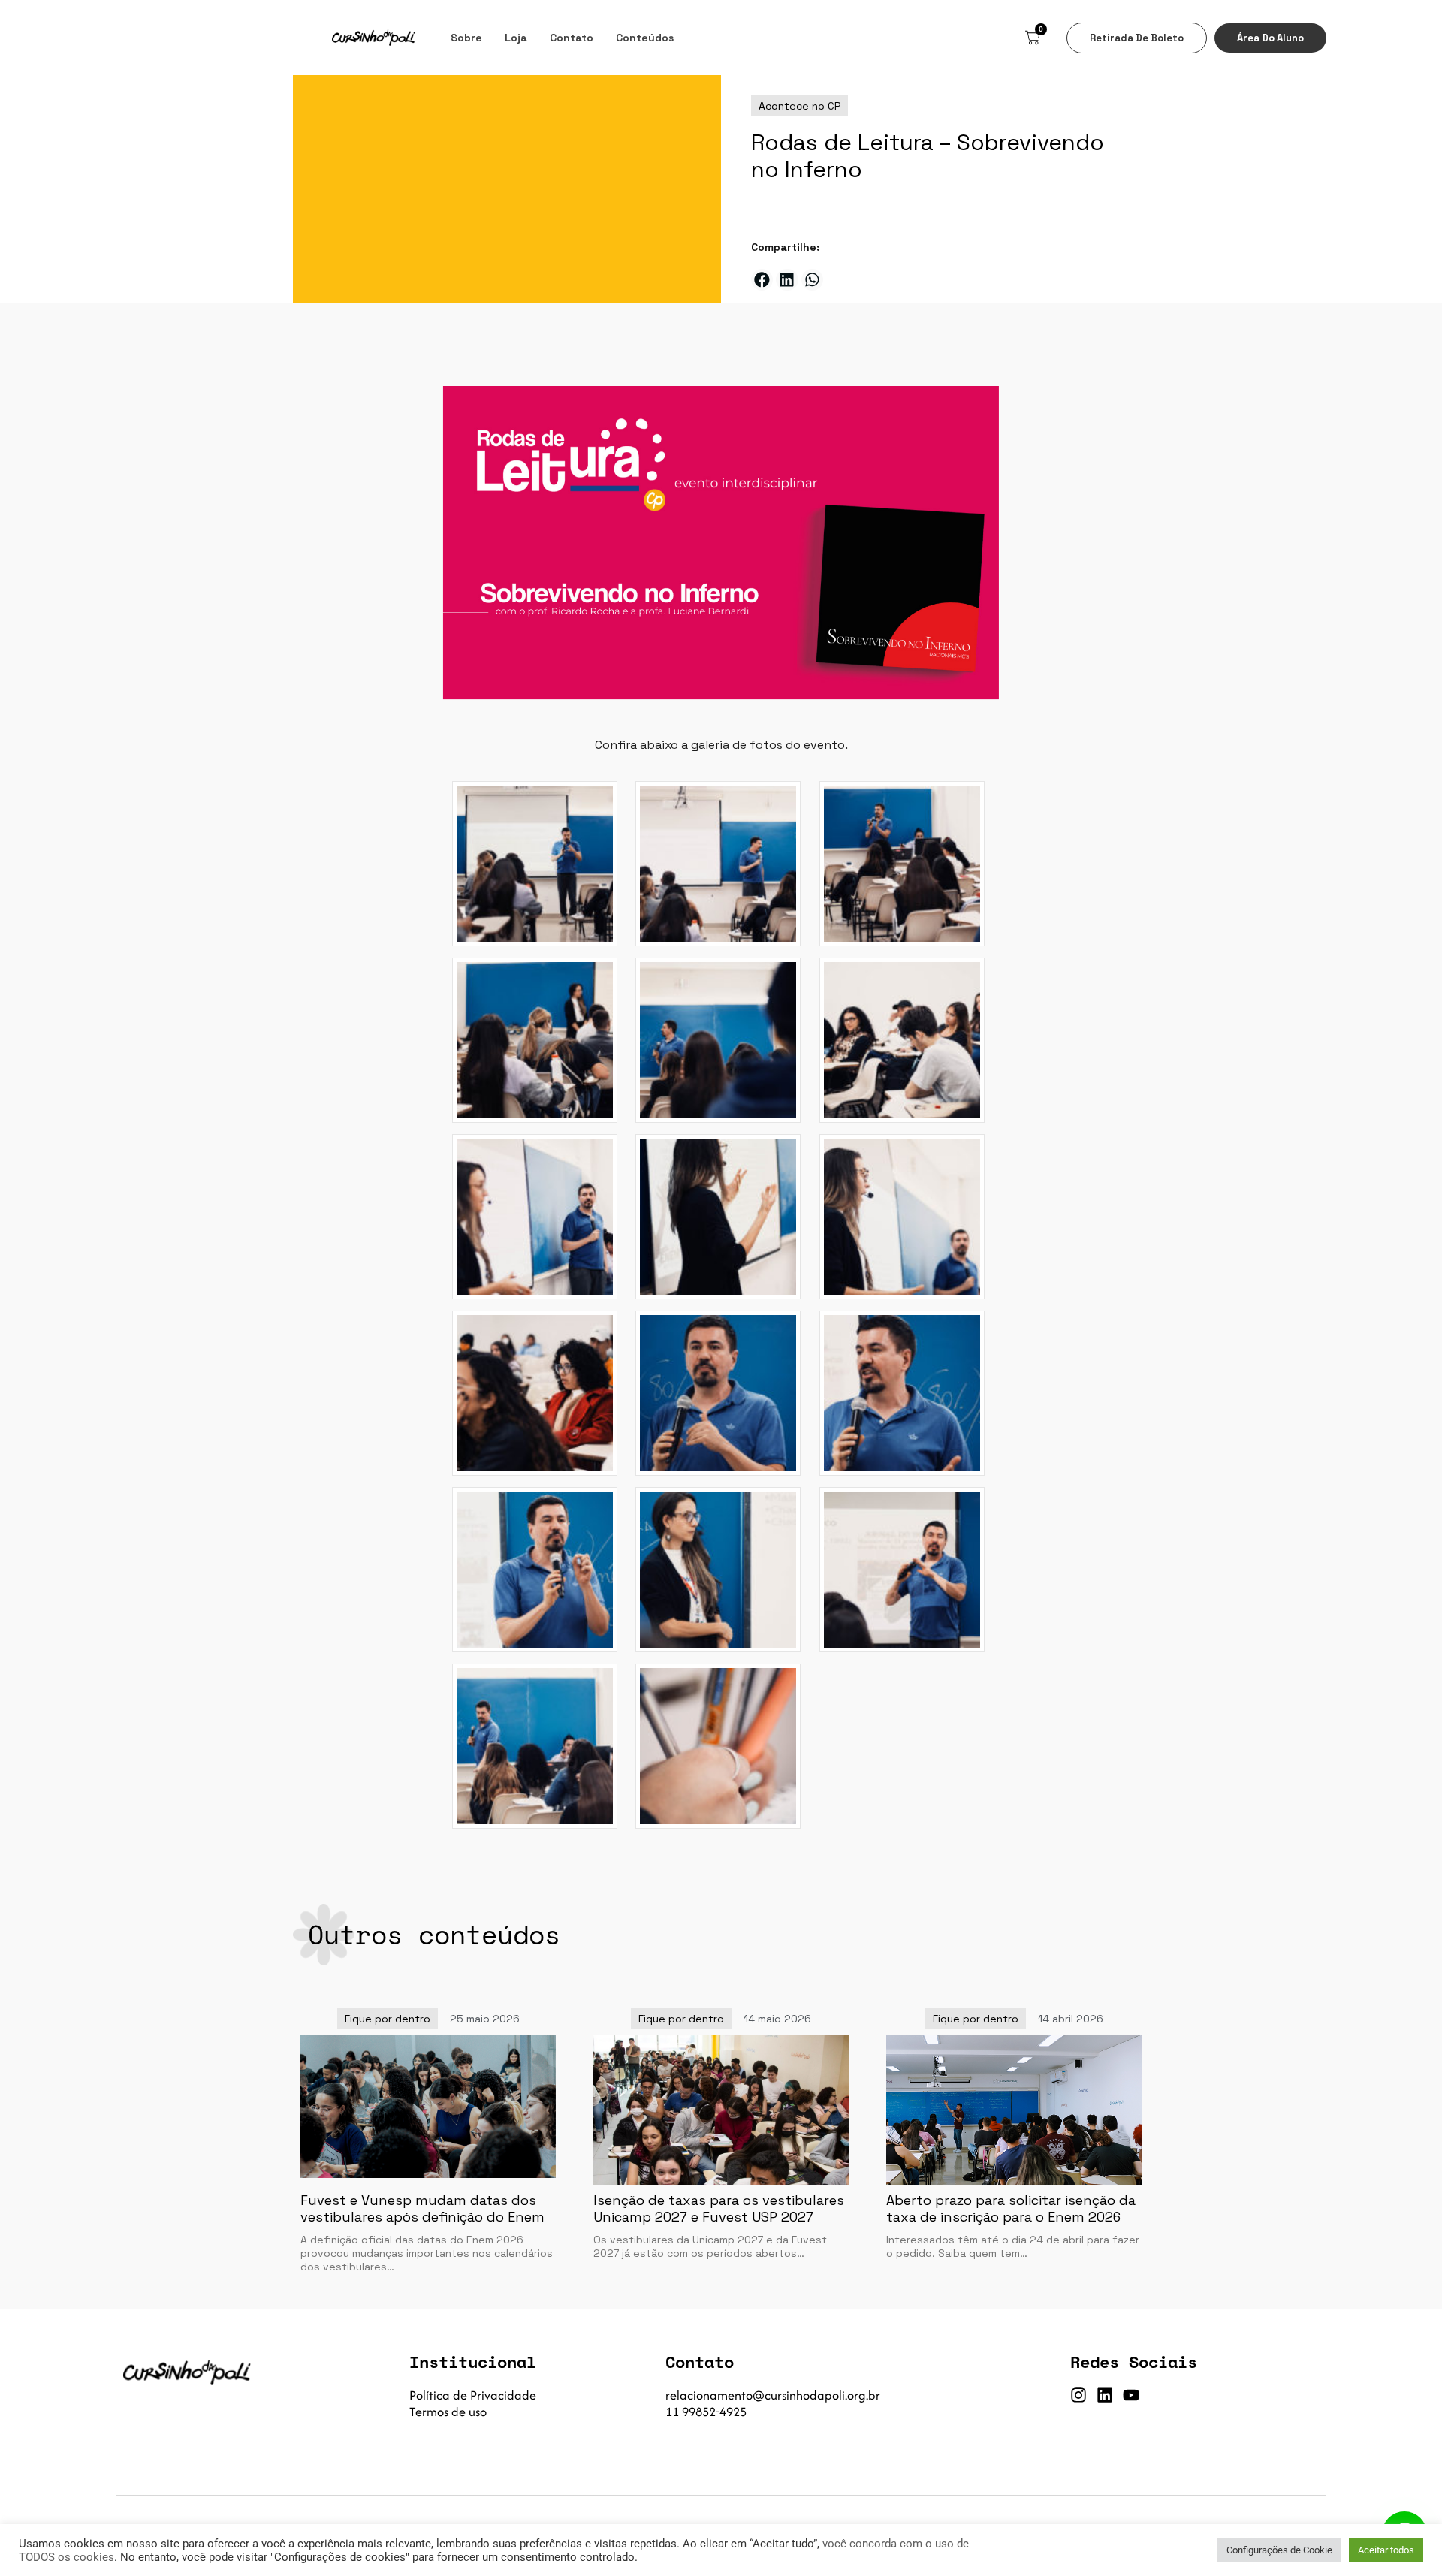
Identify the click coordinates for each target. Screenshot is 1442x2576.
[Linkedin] (1105, 2395)
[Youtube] (1131, 2395)
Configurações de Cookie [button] (1279, 2550)
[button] (762, 280)
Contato (572, 38)
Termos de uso (448, 2412)
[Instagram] (1078, 2395)
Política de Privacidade (473, 2395)
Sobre (466, 38)
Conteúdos (645, 38)
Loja (516, 38)
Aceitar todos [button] (1386, 2550)
